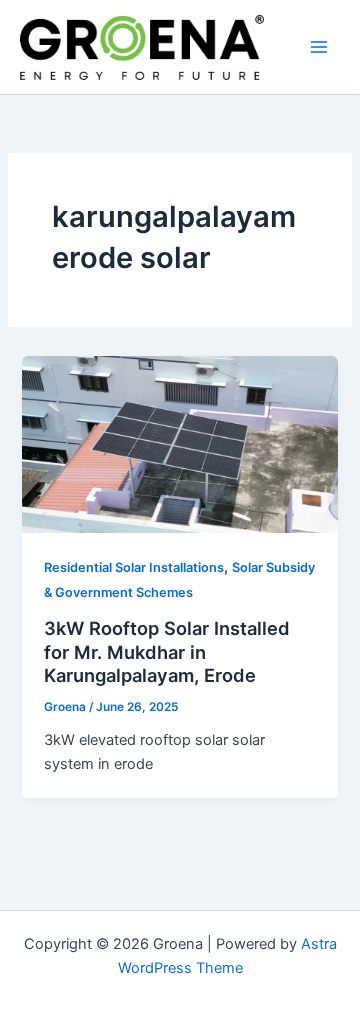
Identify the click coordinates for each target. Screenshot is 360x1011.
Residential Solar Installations (134, 567)
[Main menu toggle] (319, 47)
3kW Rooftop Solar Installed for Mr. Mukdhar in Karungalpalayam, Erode (167, 651)
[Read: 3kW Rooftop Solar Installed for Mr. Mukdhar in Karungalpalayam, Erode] (179, 443)
